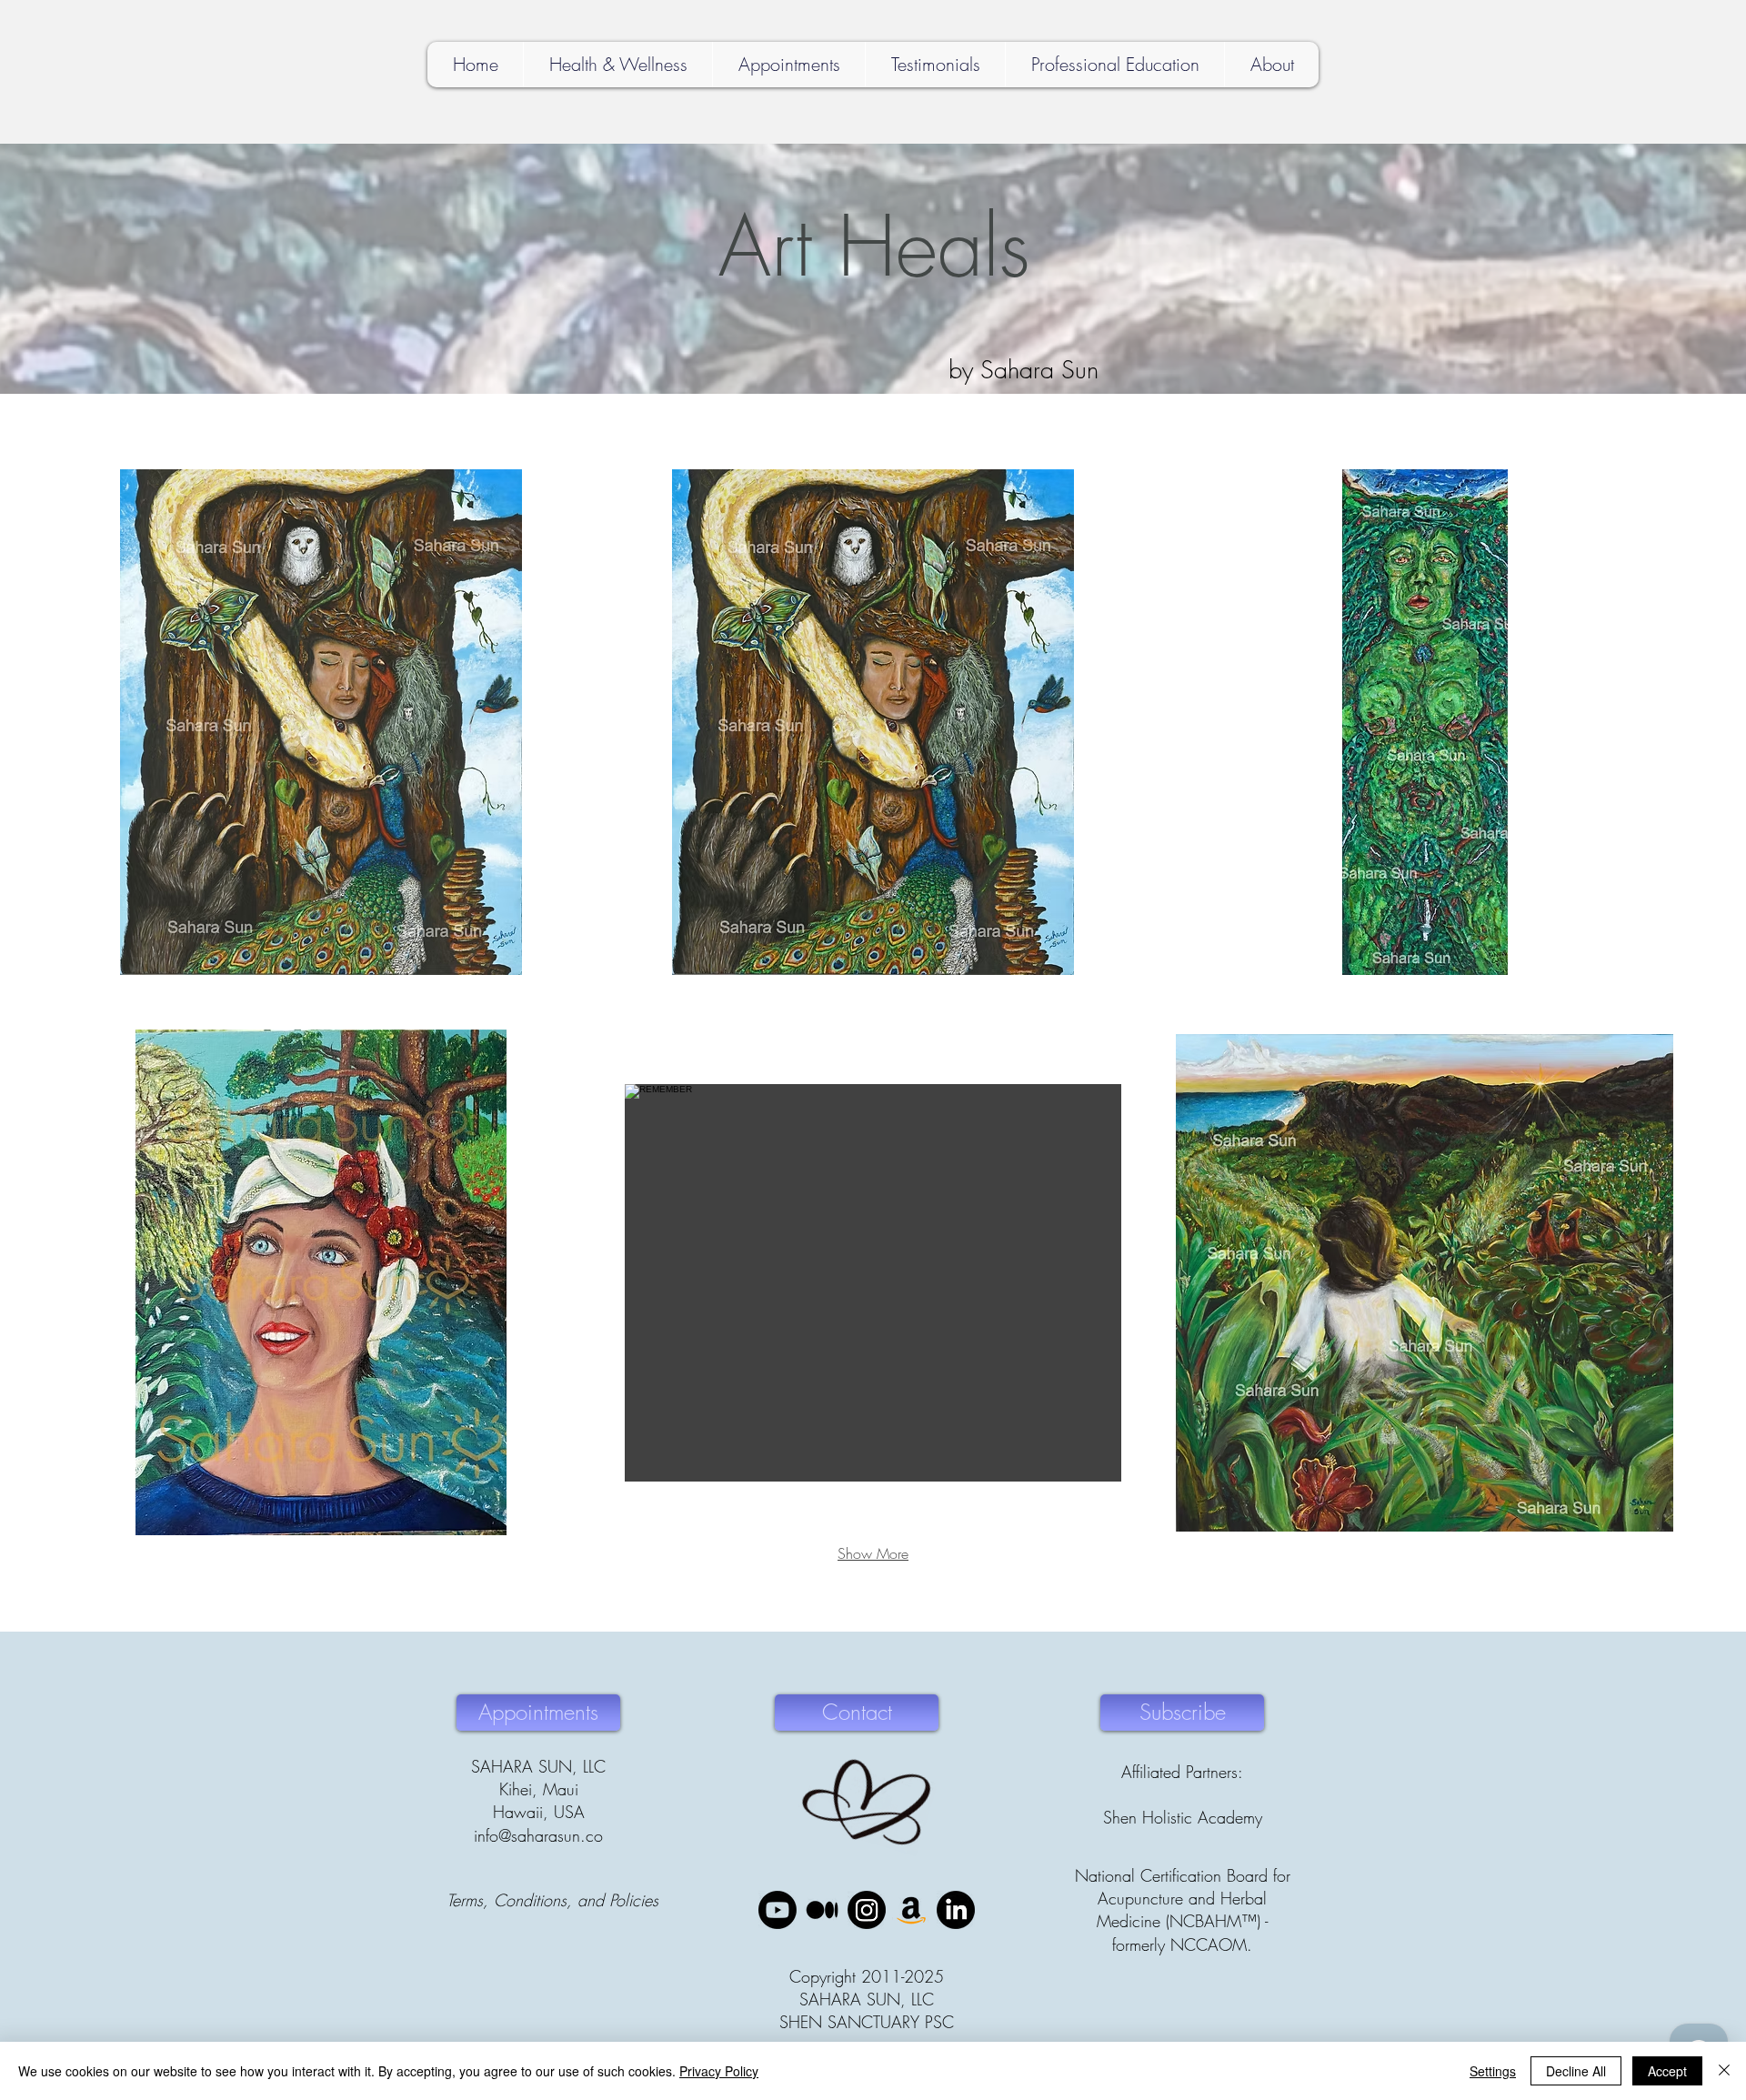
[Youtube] (778, 1910)
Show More (873, 1553)
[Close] (1724, 2071)
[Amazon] (911, 1910)
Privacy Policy (719, 2071)
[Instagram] (867, 1910)
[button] (321, 722)
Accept (1667, 2071)
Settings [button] (1493, 2071)
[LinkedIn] (956, 1910)
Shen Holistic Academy (1183, 1817)
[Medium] (822, 1910)
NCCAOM (1209, 1944)
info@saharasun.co (538, 1835)
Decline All (1576, 2071)
